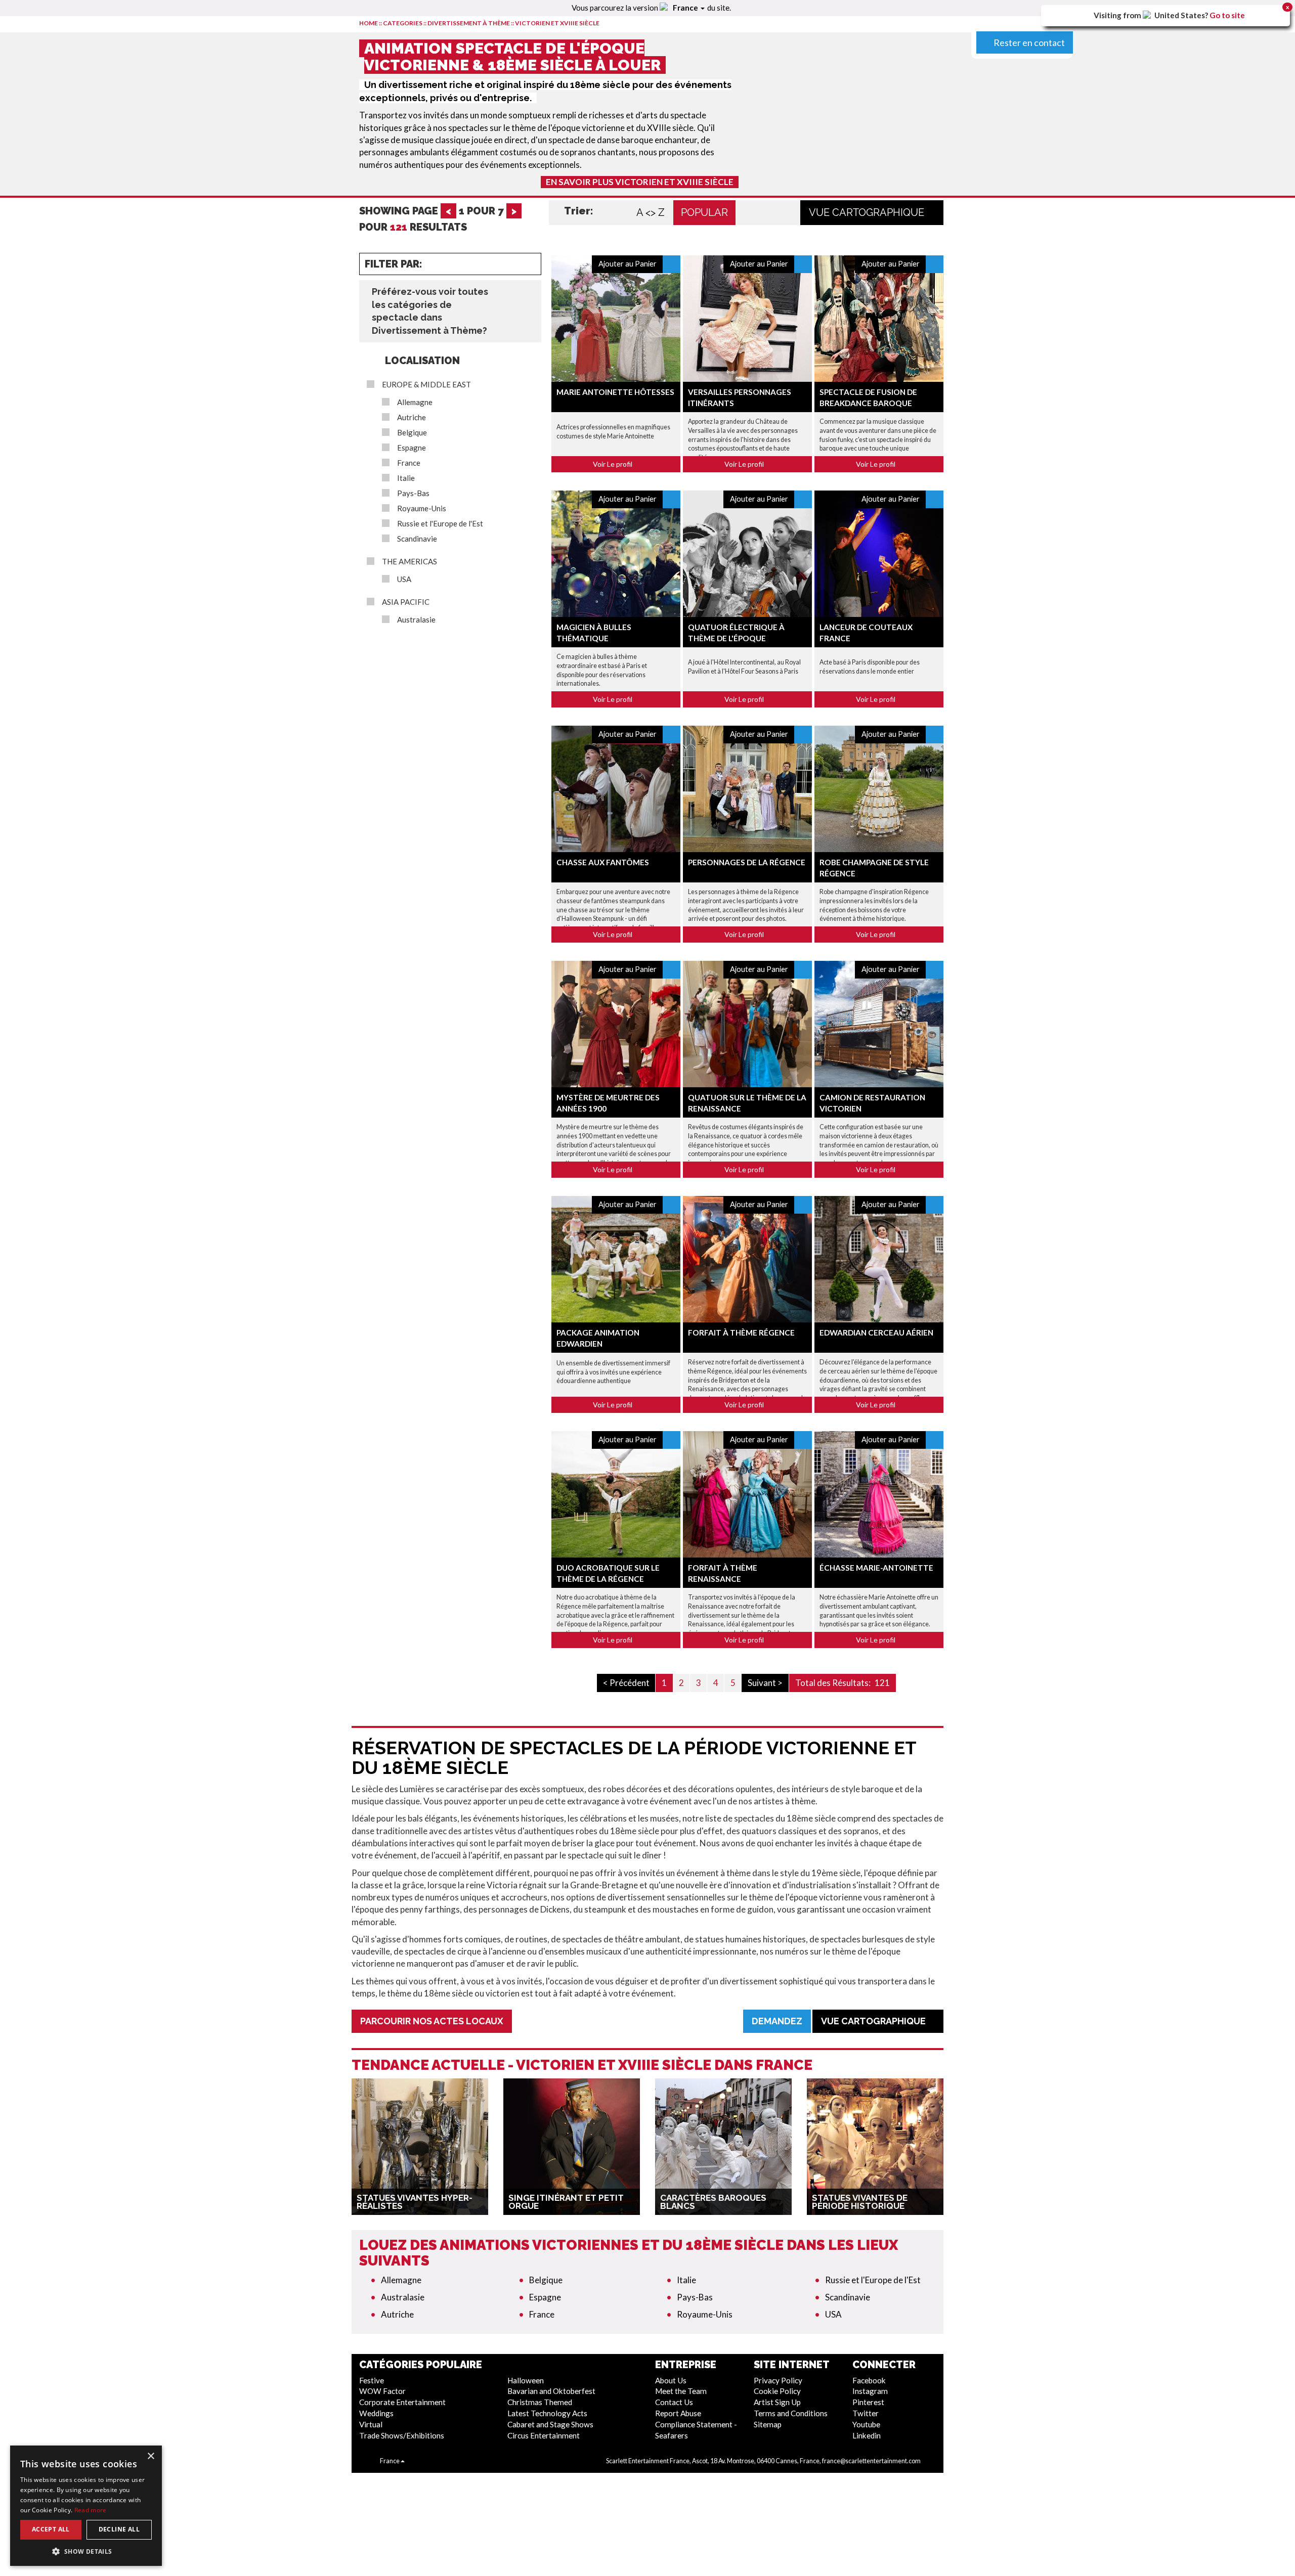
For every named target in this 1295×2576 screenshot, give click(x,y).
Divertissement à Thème (469, 23)
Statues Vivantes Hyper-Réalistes (415, 2202)
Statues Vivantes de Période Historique (860, 2202)
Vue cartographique (868, 212)
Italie (406, 478)
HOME (369, 23)
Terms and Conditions (791, 2413)
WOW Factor (382, 2391)
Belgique (412, 433)
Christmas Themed (540, 2402)
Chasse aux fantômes (603, 862)
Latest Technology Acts (547, 2413)
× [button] (150, 2456)
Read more (91, 2510)
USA (404, 579)
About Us (671, 2380)
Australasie (416, 620)
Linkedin (867, 2435)
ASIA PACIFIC (406, 602)
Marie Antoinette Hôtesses (615, 392)
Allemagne (415, 402)
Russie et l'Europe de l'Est (440, 524)
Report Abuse (678, 2413)
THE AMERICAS (409, 562)
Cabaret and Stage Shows (550, 2424)
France (409, 463)
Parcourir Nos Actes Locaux (432, 2021)
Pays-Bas (413, 493)
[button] (86, 2551)
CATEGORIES (403, 23)
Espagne (412, 448)
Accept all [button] (51, 2529)
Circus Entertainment (544, 2435)
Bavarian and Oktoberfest (551, 2391)
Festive (372, 2380)
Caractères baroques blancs (713, 2202)
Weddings (376, 2413)
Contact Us (674, 2402)
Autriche (412, 417)
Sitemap (768, 2424)
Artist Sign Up (777, 2402)
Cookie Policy (777, 2391)
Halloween (526, 2380)
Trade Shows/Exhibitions (402, 2435)
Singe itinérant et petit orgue (566, 2202)
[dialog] (86, 2506)
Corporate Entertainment (402, 2402)
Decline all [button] (119, 2529)
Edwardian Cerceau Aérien (876, 1333)
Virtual (371, 2424)
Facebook (869, 2380)
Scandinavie (417, 539)
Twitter (866, 2413)
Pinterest (868, 2402)
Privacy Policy (778, 2380)
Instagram (870, 2391)
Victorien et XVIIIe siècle (557, 23)
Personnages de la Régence (747, 862)
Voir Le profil (613, 464)
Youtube (866, 2424)
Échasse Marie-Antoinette (876, 1568)
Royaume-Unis (422, 508)
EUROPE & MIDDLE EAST (426, 385)
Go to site (1227, 15)
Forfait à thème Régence (741, 1333)
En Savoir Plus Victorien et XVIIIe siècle (640, 182)
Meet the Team (681, 2391)
